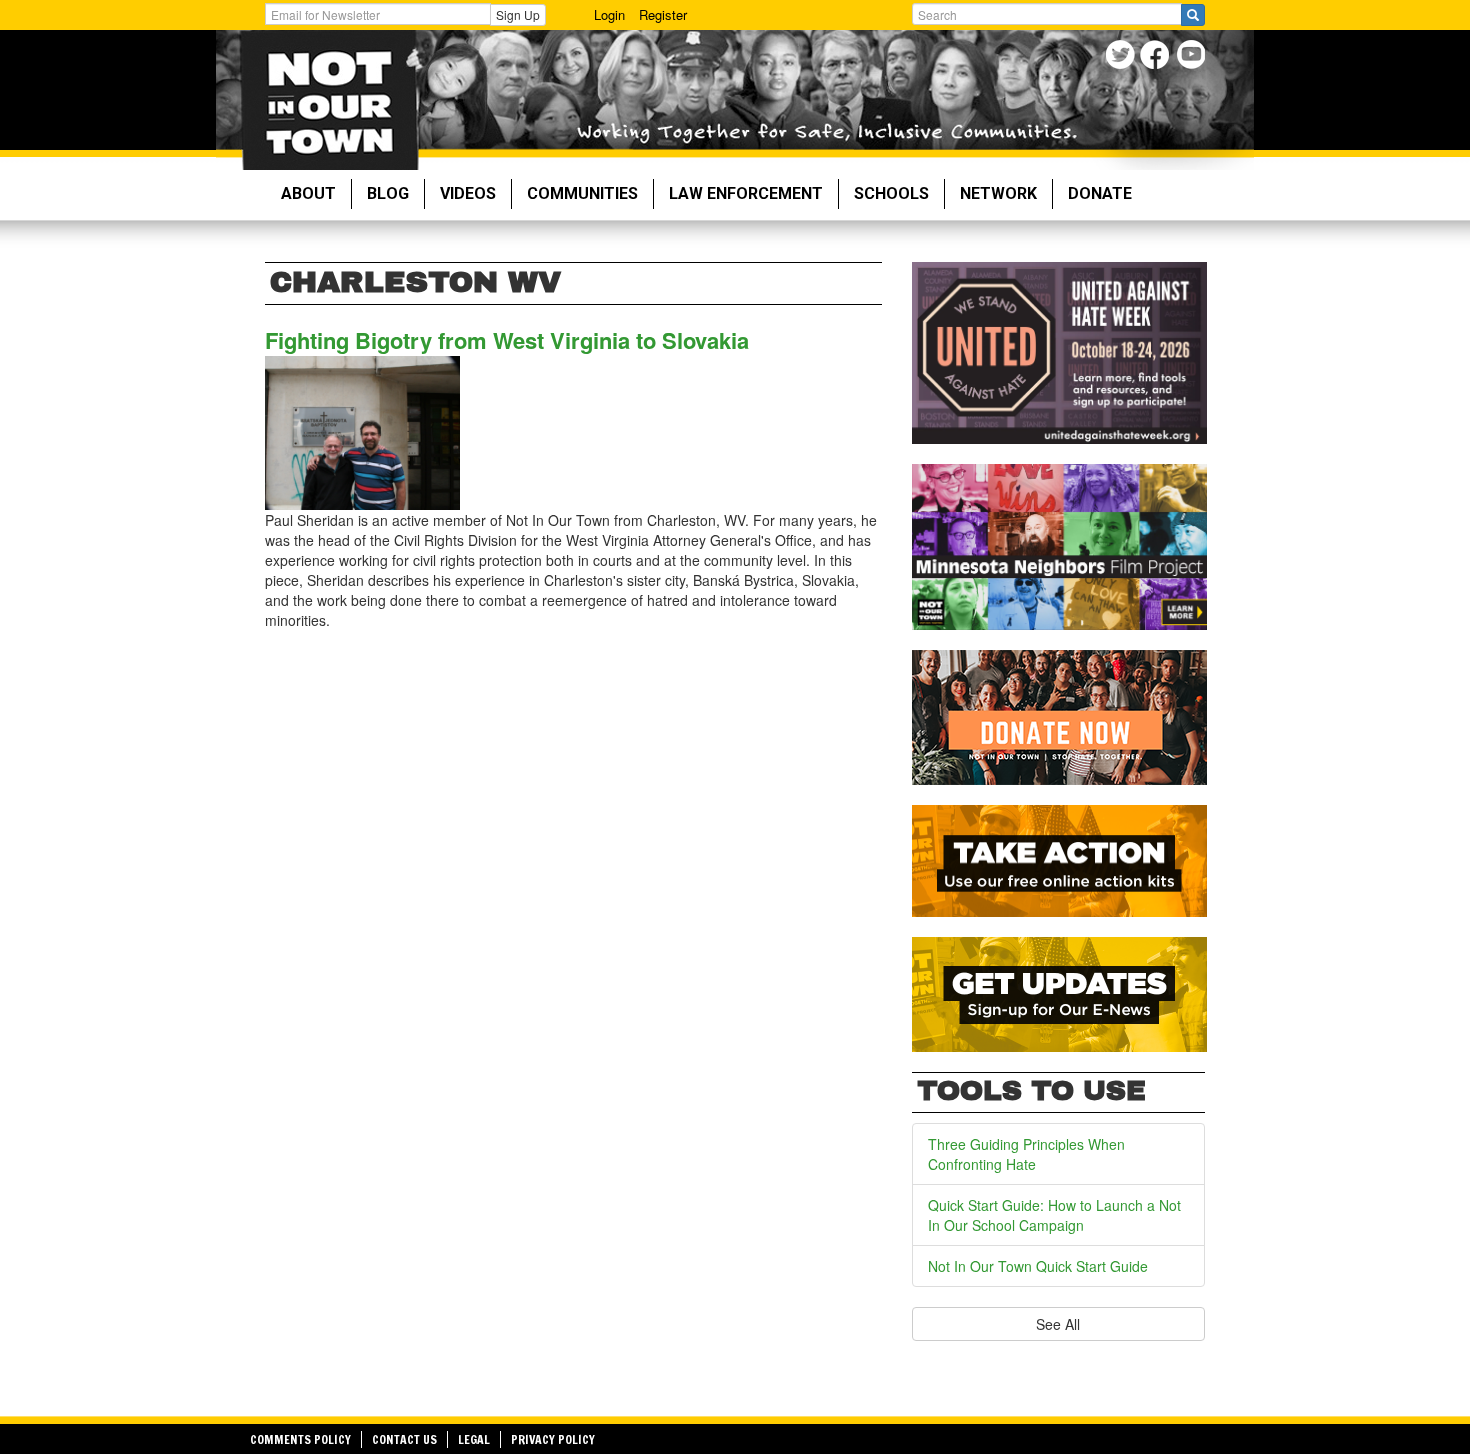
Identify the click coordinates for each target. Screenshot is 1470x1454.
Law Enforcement (746, 193)
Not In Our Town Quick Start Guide (1038, 1266)
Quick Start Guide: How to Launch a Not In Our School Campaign (1054, 1215)
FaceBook (1157, 57)
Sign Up (518, 14)
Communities (582, 193)
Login (609, 14)
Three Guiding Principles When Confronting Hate (1026, 1154)
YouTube (1192, 57)
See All (1058, 1324)
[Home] (329, 100)
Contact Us (404, 1439)
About (308, 193)
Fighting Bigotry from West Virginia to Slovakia (507, 340)
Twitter (1122, 57)
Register (663, 14)
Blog (388, 193)
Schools (891, 193)
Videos (468, 193)
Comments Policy (300, 1439)
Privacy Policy (553, 1439)
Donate (1100, 193)
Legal (474, 1439)
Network (998, 193)
